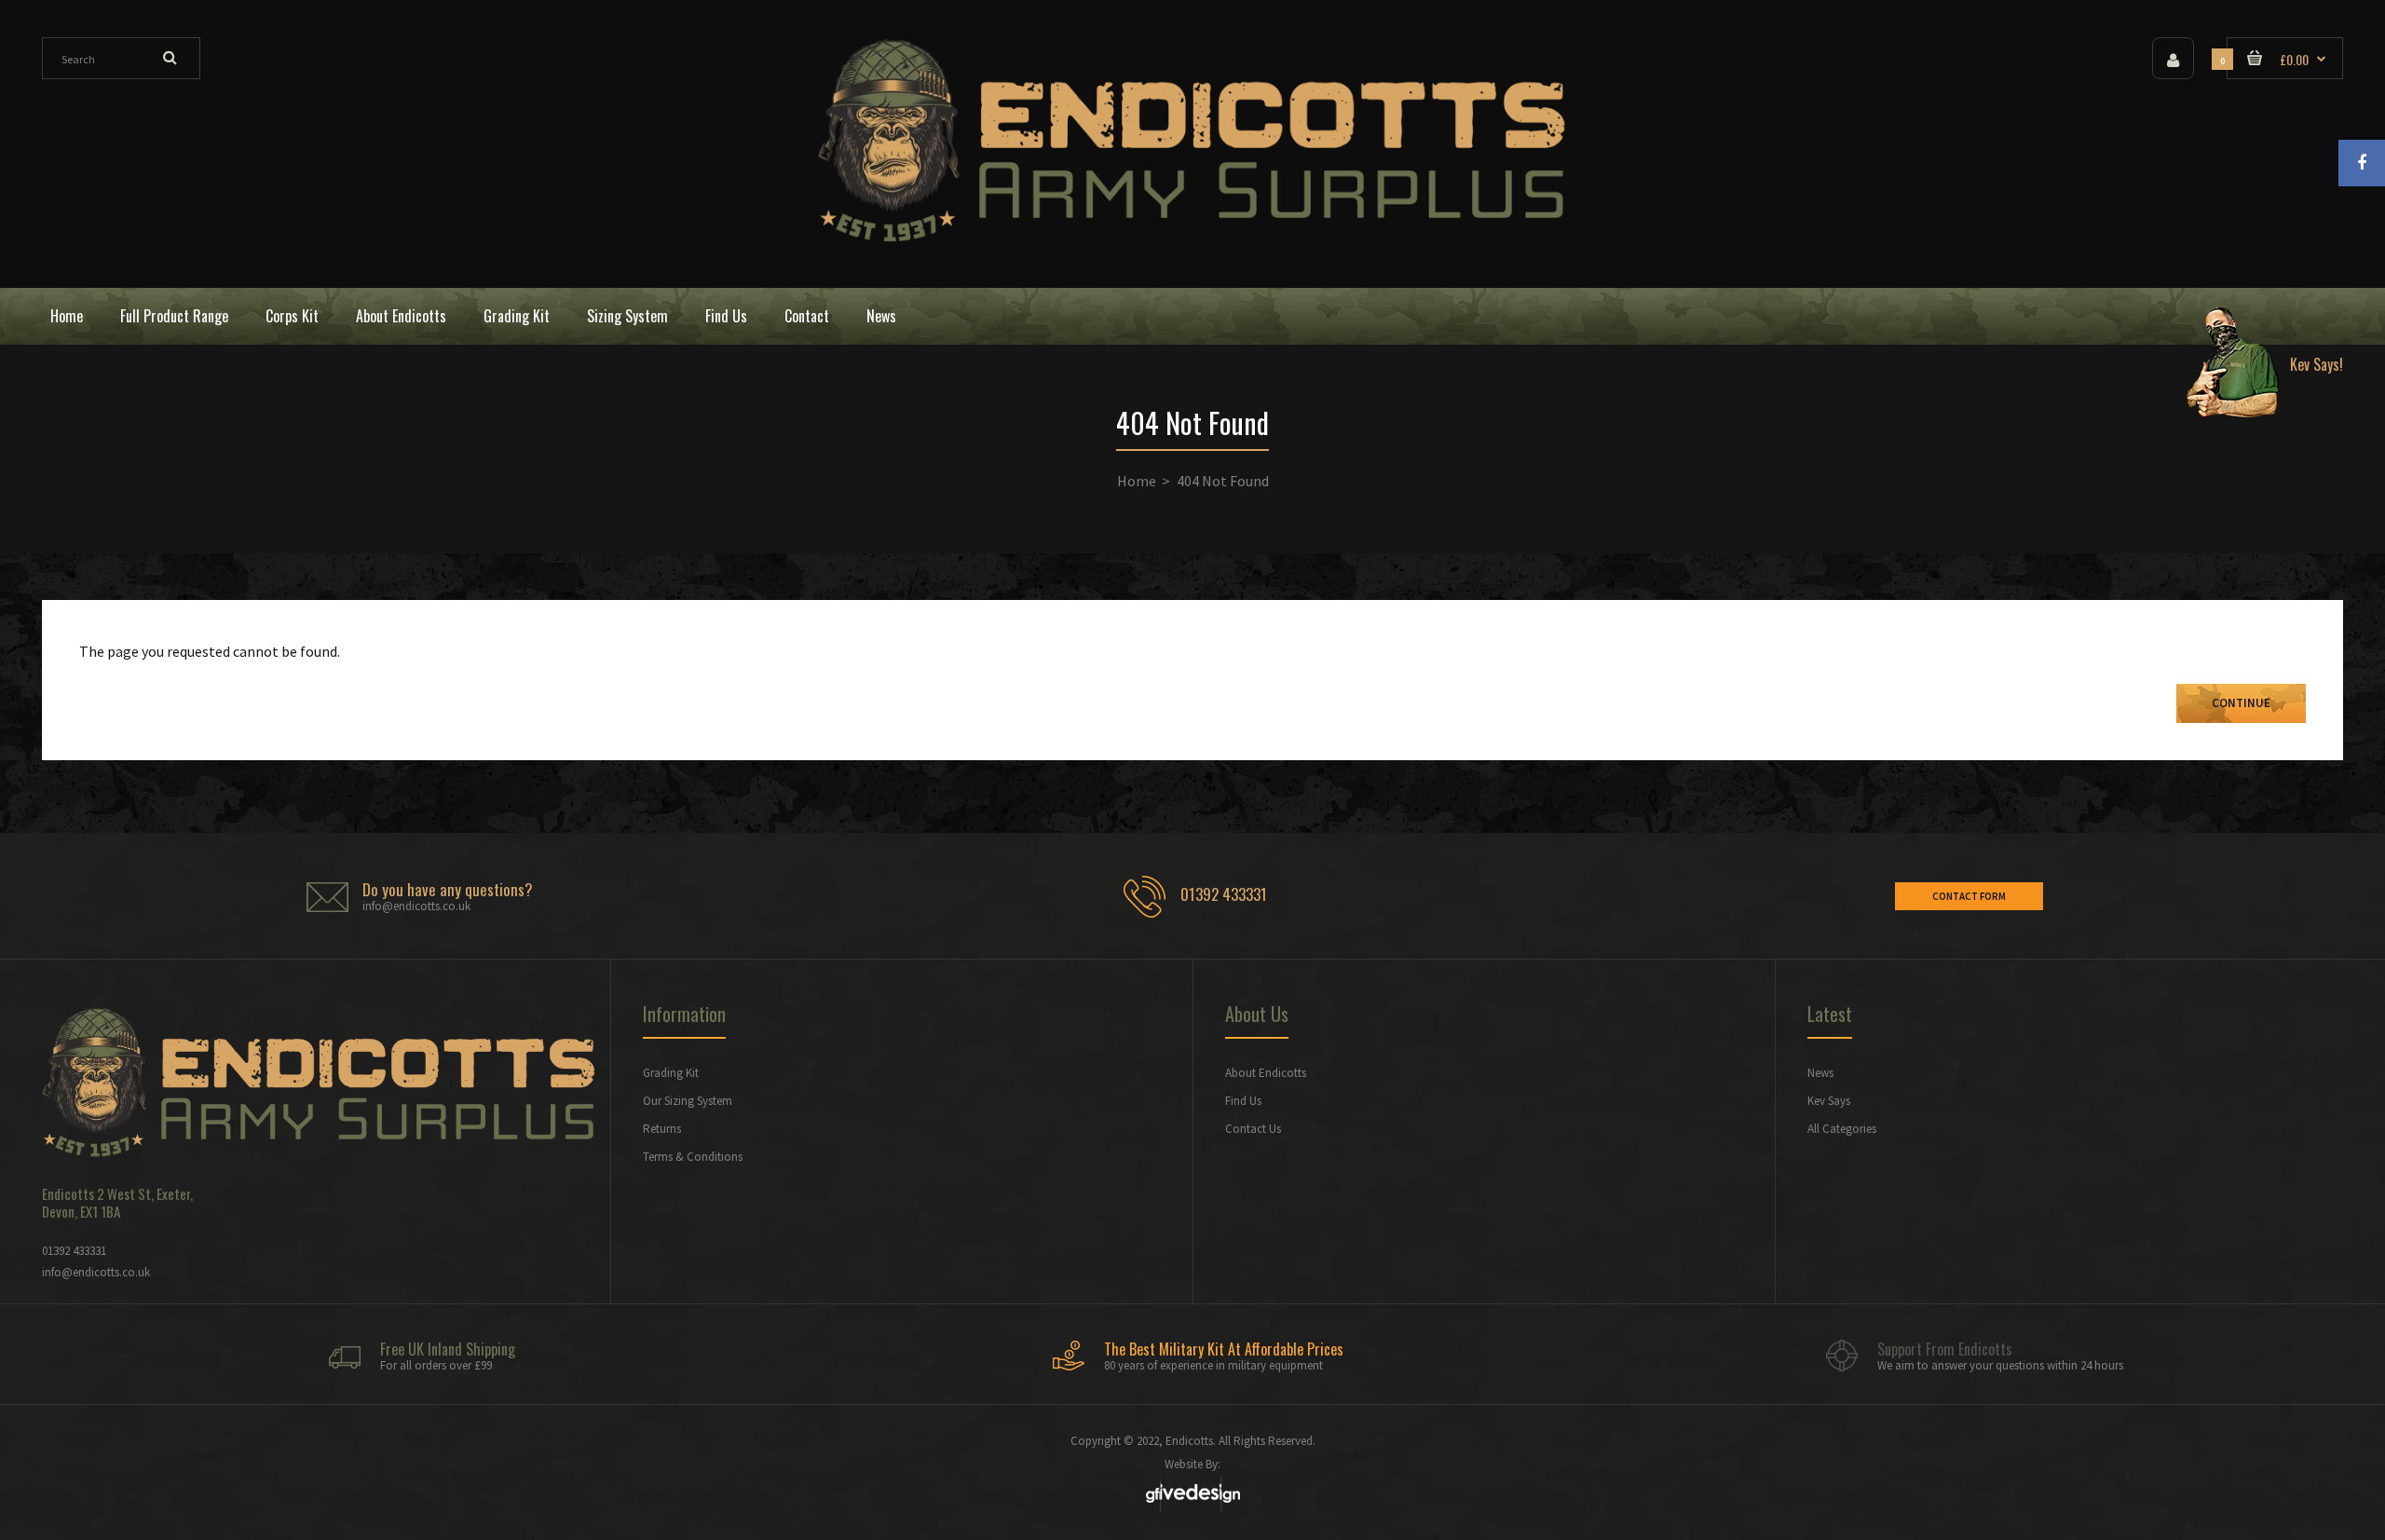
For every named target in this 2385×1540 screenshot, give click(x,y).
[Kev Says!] (2257, 316)
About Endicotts (1266, 1073)
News (1820, 1073)
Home (1137, 481)
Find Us (1243, 1101)
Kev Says (1829, 1101)
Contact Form (1969, 896)
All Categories (1842, 1129)
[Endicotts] (1192, 237)
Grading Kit (671, 1073)
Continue (2241, 703)
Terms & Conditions (693, 1157)
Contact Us (1253, 1129)
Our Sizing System (688, 1101)
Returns (662, 1129)
